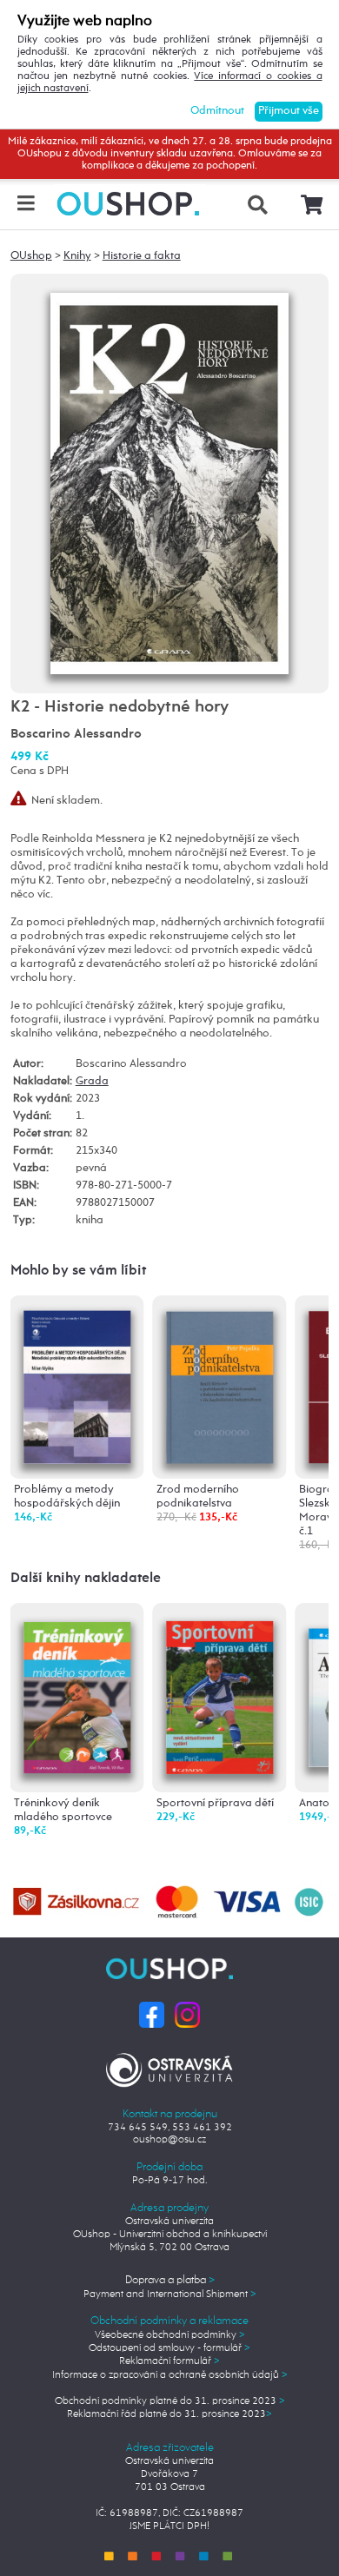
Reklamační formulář (169, 2361)
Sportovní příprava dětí (215, 1803)
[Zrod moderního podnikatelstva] (219, 1384)
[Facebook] (152, 2014)
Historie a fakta (142, 256)
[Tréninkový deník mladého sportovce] (77, 1692)
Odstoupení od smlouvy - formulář (169, 2348)
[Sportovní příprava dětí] (219, 1693)
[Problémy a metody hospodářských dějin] (77, 1385)
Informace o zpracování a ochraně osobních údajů (170, 2375)
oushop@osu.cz (169, 2139)
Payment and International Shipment (170, 2294)
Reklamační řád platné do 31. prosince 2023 (169, 2414)
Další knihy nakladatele (86, 1578)
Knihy (77, 256)
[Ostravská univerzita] (170, 2067)
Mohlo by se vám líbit (78, 1271)
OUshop (31, 256)
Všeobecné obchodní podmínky (170, 2335)
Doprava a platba (170, 2280)
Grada (92, 1081)
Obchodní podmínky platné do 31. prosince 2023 (170, 2401)
